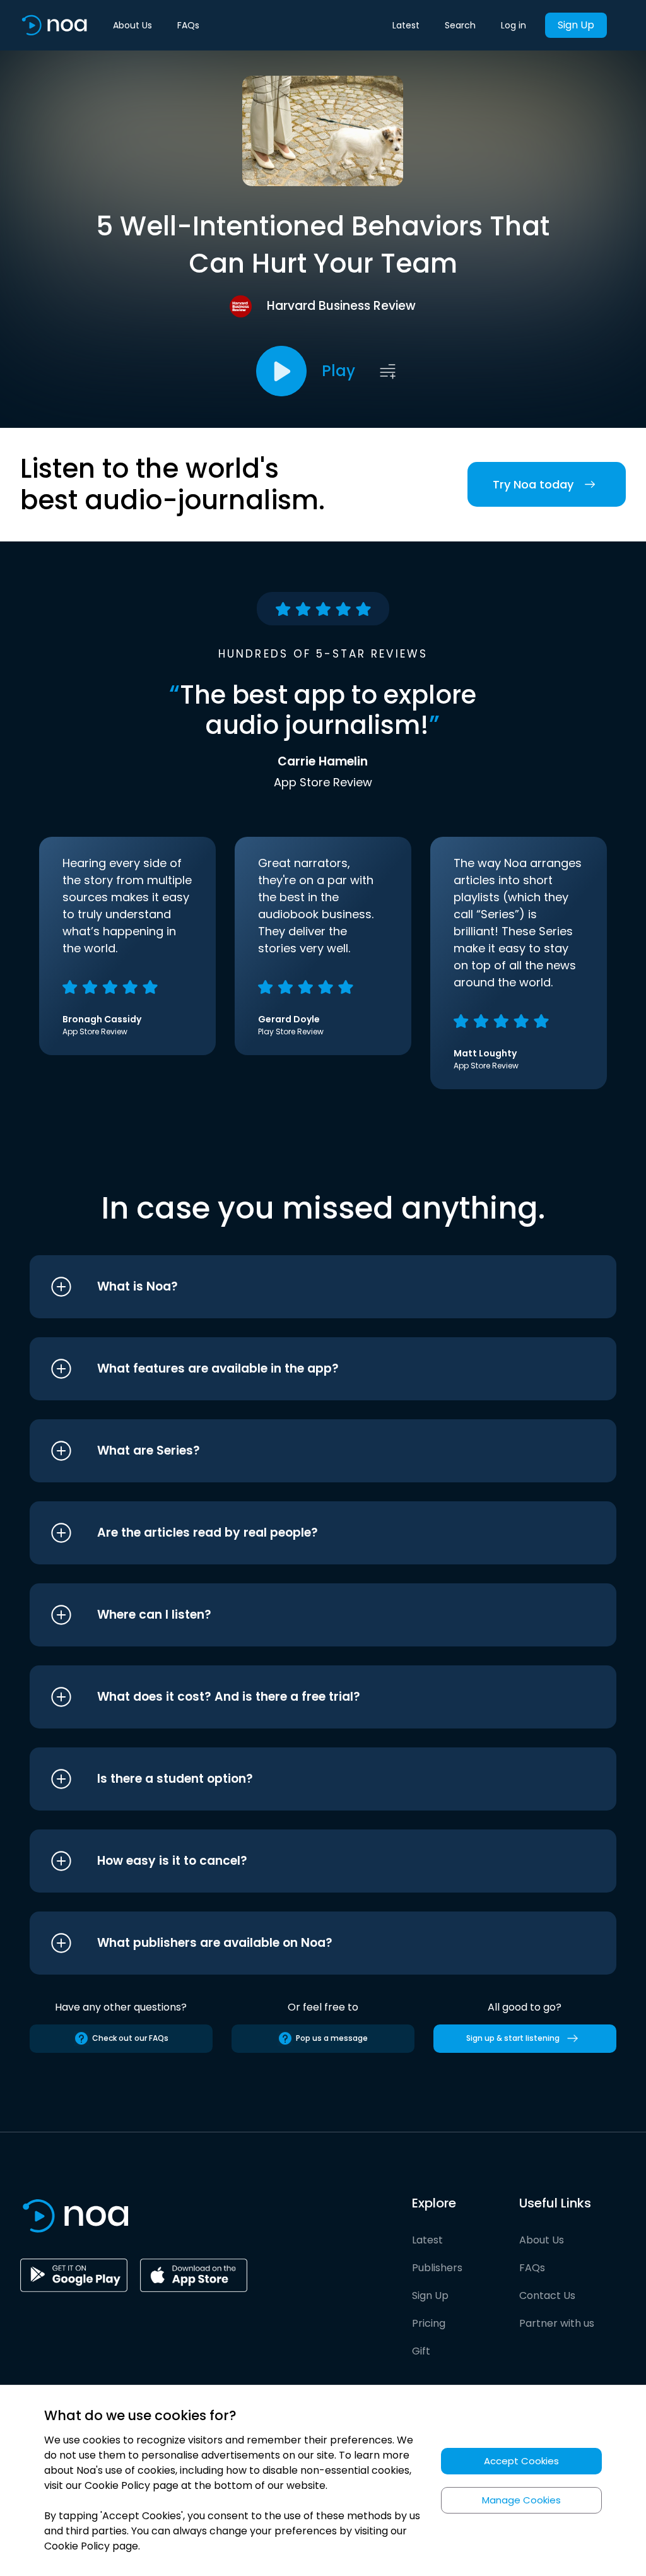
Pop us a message (332, 2038)
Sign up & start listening (513, 2038)
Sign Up (576, 25)
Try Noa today (533, 484)
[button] (299, 1287)
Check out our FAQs (130, 2038)
